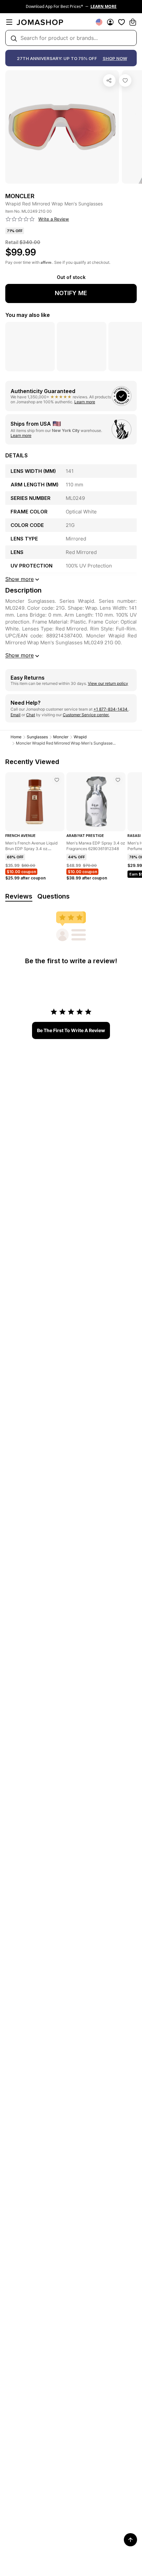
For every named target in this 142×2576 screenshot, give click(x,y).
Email (16, 715)
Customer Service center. (86, 715)
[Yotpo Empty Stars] (20, 219)
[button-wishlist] (122, 22)
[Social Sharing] (109, 80)
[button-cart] (133, 22)
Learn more (85, 402)
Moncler (61, 737)
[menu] (9, 22)
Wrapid (80, 737)
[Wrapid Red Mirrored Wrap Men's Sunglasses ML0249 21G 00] (125, 80)
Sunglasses (37, 737)
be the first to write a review (71, 1030)
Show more (19, 655)
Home (16, 737)
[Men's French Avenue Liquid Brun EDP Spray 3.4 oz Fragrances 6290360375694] (57, 780)
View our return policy (108, 683)
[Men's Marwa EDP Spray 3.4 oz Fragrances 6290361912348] (118, 780)
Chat (31, 715)
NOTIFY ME (71, 293)
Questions (53, 896)
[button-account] (110, 22)
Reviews (19, 896)
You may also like (28, 315)
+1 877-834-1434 (111, 709)
